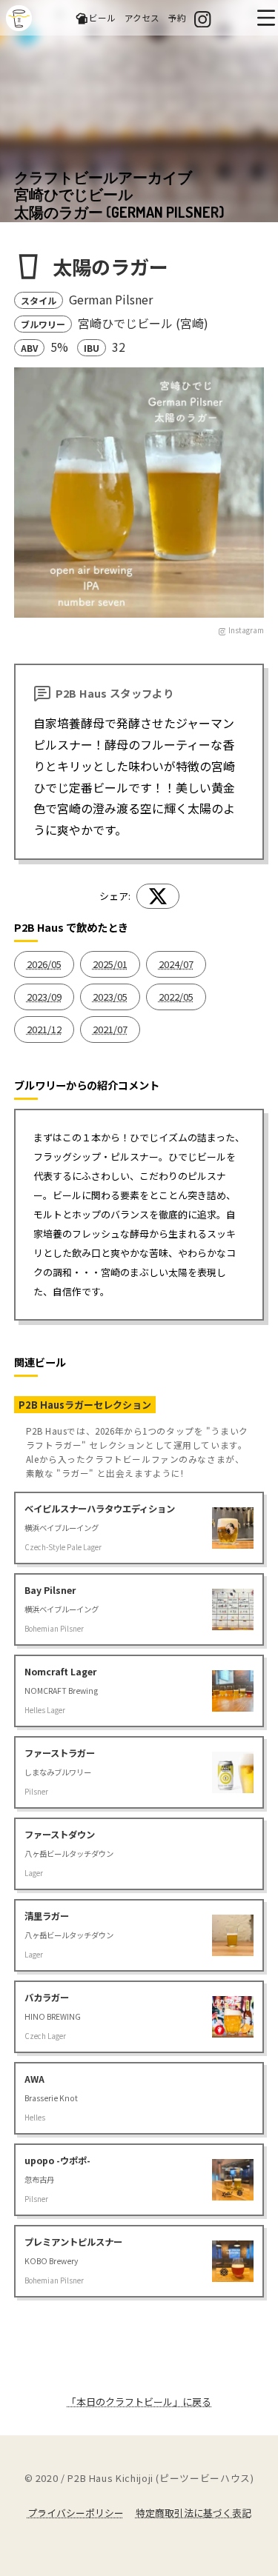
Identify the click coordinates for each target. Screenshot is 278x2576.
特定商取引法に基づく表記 (193, 2513)
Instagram (246, 630)
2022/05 (176, 997)
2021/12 (44, 1029)
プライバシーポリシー (76, 2513)
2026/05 (44, 964)
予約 (177, 17)
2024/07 (176, 964)
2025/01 (110, 964)
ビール (102, 17)
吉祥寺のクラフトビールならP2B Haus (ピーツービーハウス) (19, 18)
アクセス (142, 17)
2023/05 (110, 997)
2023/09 (44, 997)
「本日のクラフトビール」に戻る (139, 2402)
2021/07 (110, 1029)
